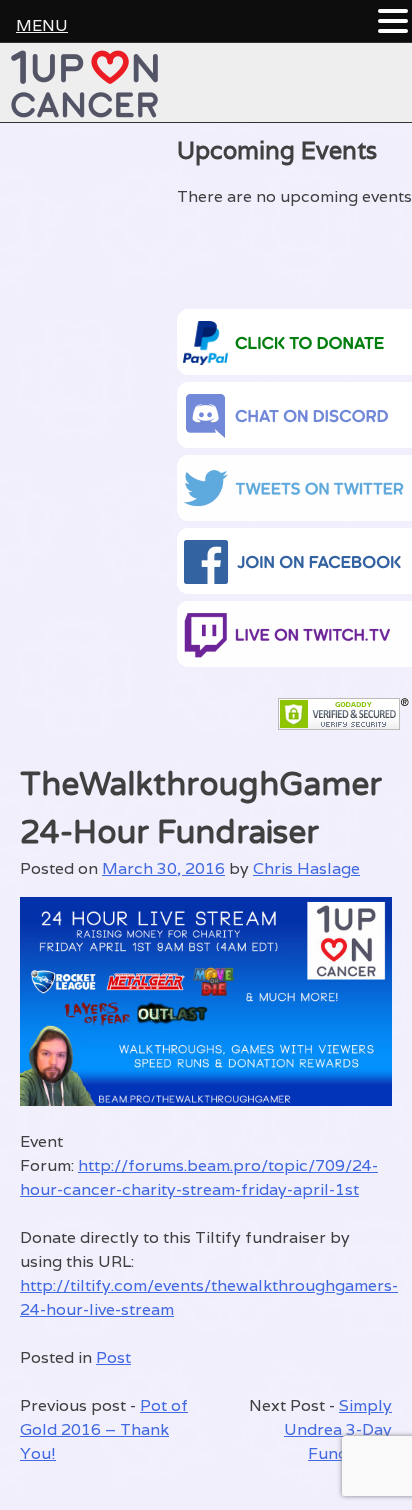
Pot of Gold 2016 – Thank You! (104, 1429)
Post (113, 1357)
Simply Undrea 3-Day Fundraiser (338, 1429)
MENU (42, 25)
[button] (393, 22)
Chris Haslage (306, 868)
